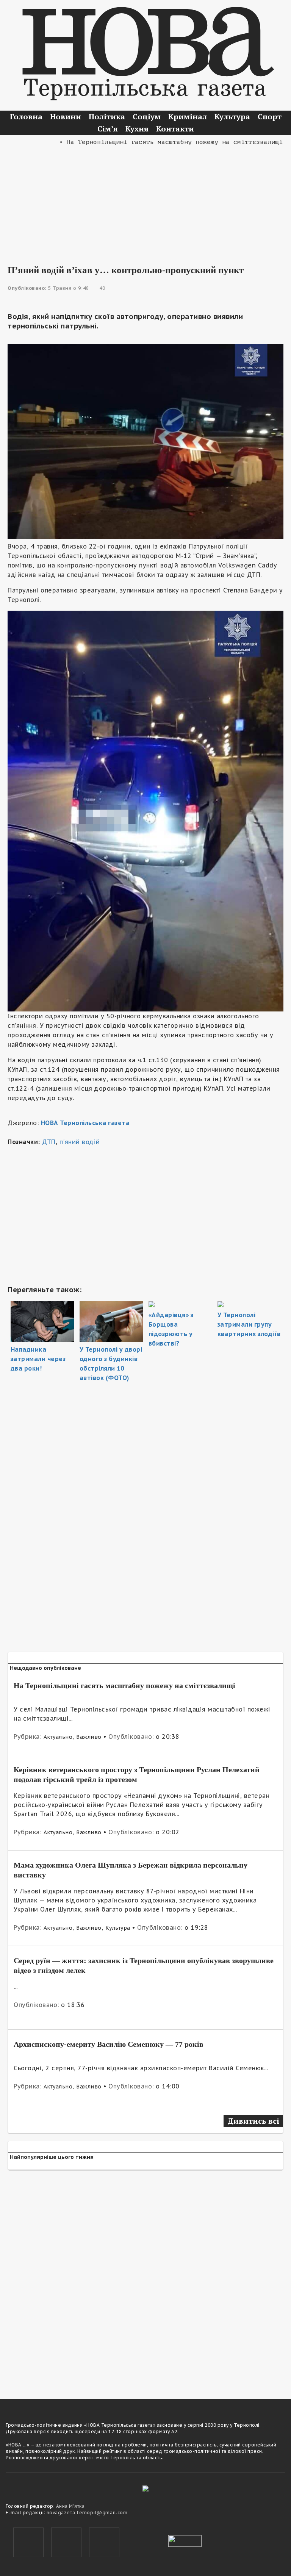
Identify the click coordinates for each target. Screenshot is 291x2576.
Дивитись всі (253, 2121)
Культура (232, 116)
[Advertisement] (145, 200)
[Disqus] (145, 2280)
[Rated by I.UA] (185, 2540)
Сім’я (108, 129)
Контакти (175, 129)
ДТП (49, 1142)
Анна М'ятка (70, 2506)
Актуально (58, 1737)
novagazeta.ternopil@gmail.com (87, 2513)
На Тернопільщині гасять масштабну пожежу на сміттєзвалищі (124, 1685)
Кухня (137, 129)
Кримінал (188, 116)
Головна (26, 116)
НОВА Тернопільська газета (85, 1123)
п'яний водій (80, 1142)
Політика (107, 116)
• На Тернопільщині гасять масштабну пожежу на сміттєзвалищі (144, 142)
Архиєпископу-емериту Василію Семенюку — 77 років (109, 2044)
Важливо (89, 1737)
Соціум (147, 116)
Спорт (270, 116)
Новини (66, 116)
